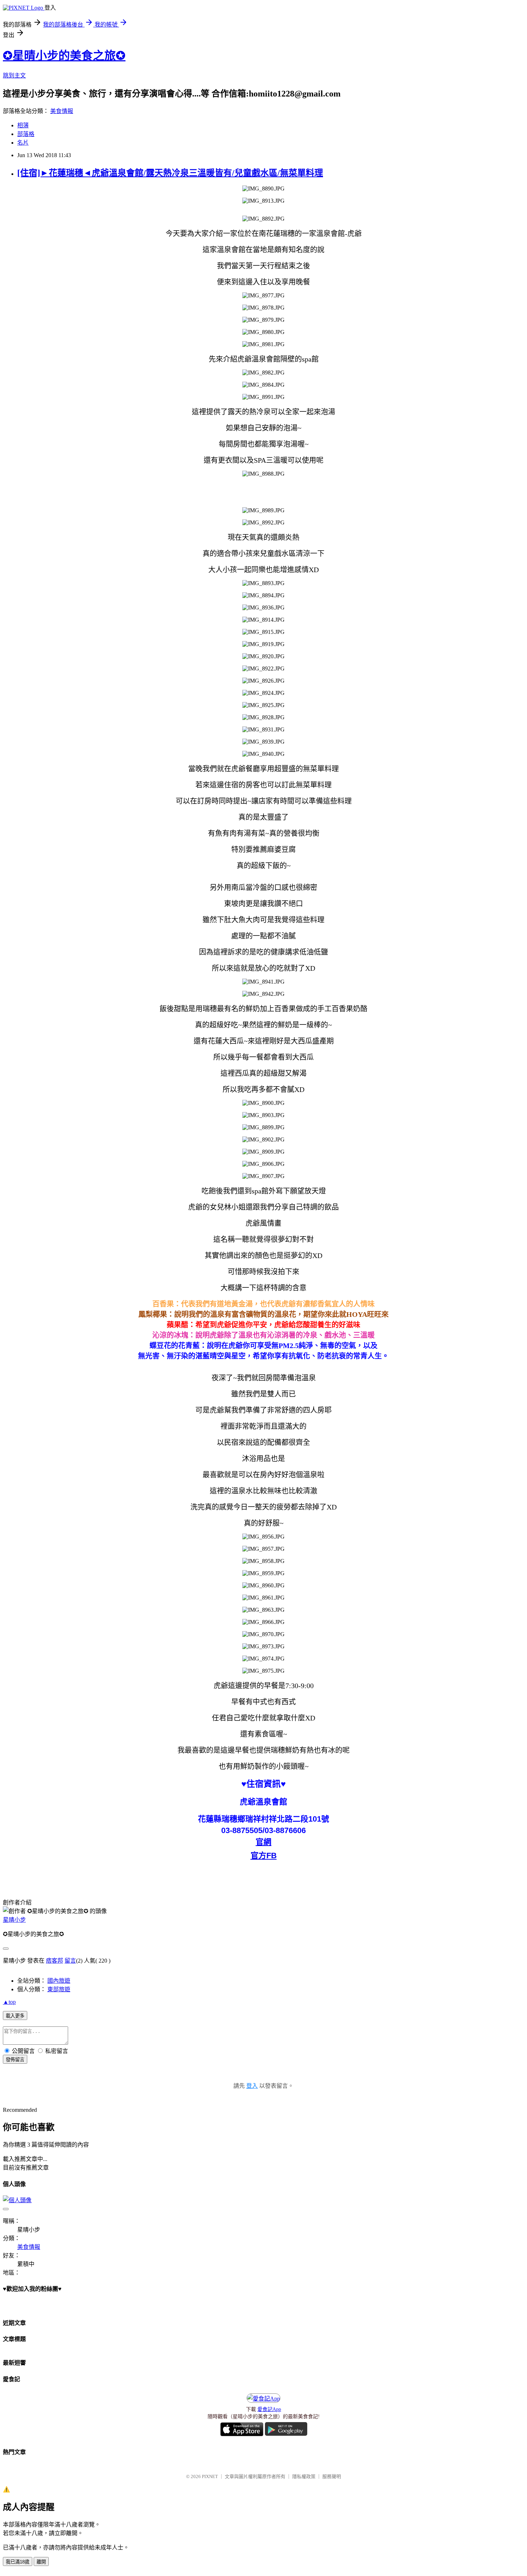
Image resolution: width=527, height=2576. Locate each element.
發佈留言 (15, 2060)
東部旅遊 (59, 1989)
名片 (23, 143)
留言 (70, 1961)
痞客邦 (54, 1961)
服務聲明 (332, 2476)
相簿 (23, 125)
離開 (41, 2562)
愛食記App (269, 2409)
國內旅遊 (59, 1981)
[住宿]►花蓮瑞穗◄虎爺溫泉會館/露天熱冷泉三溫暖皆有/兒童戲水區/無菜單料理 (170, 173)
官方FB (264, 1856)
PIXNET (210, 2476)
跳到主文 (14, 76)
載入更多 (15, 2016)
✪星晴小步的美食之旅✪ (64, 56)
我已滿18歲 (18, 2562)
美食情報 (62, 111)
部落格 (26, 134)
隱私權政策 (304, 2476)
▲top (9, 2002)
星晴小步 (14, 1920)
